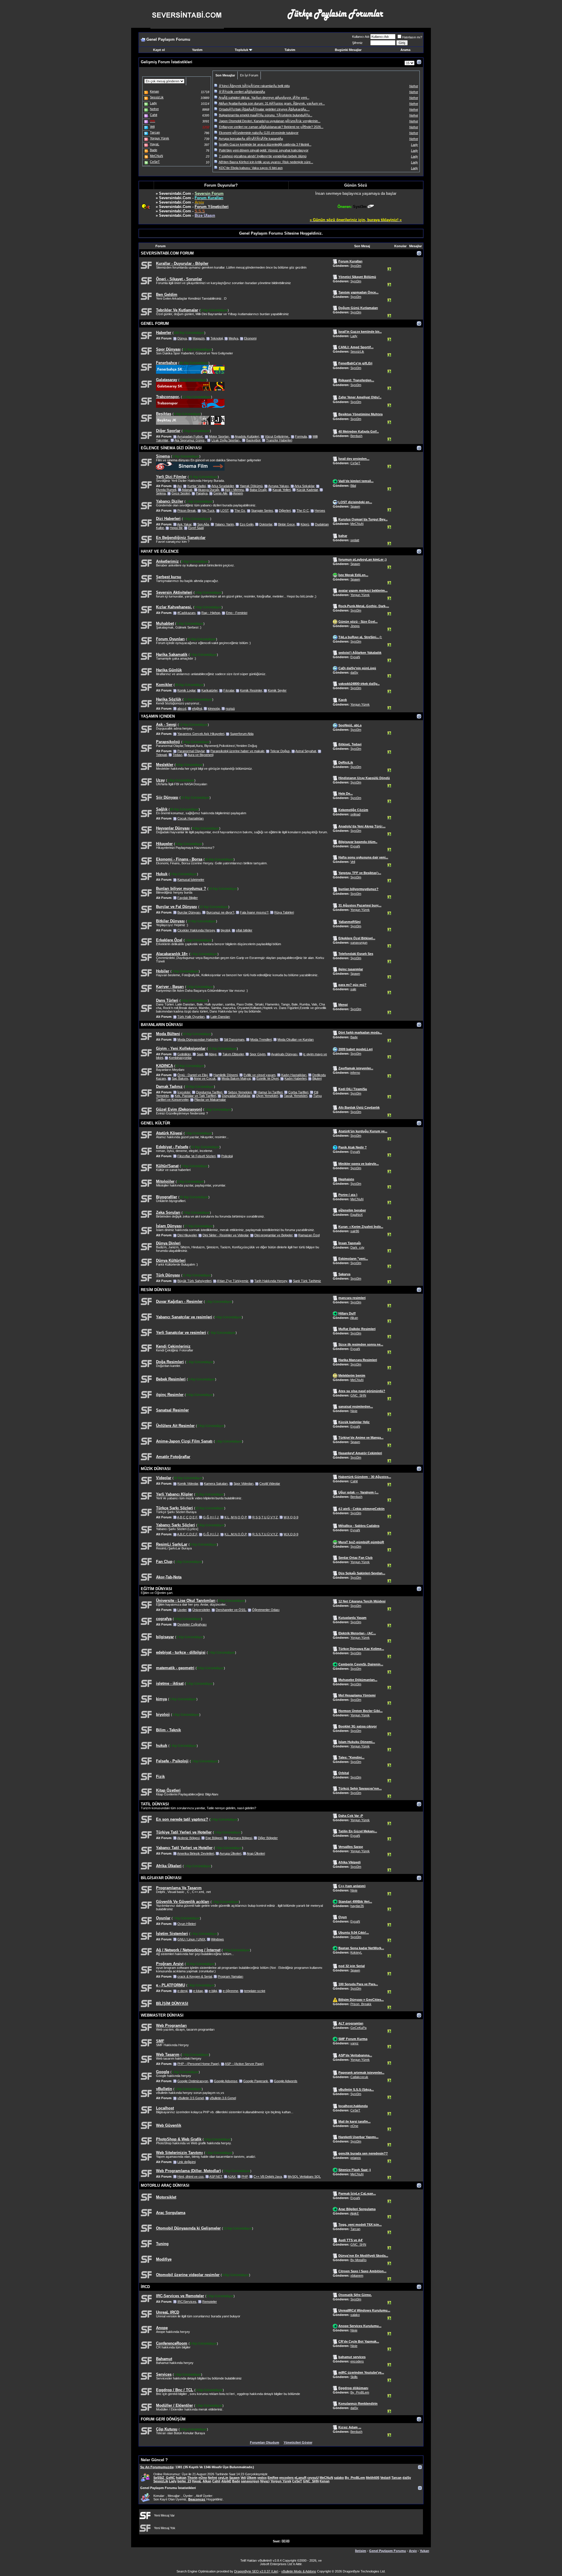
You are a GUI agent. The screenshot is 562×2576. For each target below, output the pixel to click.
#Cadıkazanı (186, 613)
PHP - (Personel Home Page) (198, 2064)
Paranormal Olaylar (191, 751)
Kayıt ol (159, 50)
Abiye (213, 1054)
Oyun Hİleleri (187, 1924)
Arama (405, 50)
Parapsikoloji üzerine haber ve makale (237, 751)
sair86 (355, 1231)
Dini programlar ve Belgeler (273, 1235)
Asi (179, 486)
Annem (238, 493)
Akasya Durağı (209, 490)
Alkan (354, 1318)
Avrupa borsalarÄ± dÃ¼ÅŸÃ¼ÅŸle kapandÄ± (251, 139)
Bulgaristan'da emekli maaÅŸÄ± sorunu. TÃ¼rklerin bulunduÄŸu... (266, 115)
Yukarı (424, 2551)
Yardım (197, 50)
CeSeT (355, 463)
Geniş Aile (220, 493)
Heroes (320, 511)
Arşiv (413, 2551)
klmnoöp (214, 709)
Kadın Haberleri (295, 1078)
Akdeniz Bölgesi (188, 1838)
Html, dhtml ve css (191, 2176)
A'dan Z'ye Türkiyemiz (233, 1281)
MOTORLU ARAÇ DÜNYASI (165, 2185)
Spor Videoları (244, 1484)
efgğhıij (197, 709)
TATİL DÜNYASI (155, 1804)
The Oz (240, 511)
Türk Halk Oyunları (191, 1017)
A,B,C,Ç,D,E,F (187, 1517)
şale (353, 989)
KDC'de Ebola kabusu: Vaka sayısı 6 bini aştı (251, 168)
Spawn (355, 506)
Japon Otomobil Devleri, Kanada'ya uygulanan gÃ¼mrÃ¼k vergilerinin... (270, 121)
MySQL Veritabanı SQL (304, 2176)
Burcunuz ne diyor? (220, 912)
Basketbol (253, 440)
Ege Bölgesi (214, 1838)
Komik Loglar (186, 690)
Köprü (305, 524)
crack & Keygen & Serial (195, 1976)
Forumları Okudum (265, 2442)
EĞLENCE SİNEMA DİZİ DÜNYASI (171, 448)
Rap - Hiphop (211, 613)
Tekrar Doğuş (280, 751)
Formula (301, 436)
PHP (245, 2176)
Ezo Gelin (247, 524)
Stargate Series (262, 511)
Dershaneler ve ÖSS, (231, 1610)
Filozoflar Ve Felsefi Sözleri (196, 1156)
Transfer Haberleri (279, 440)
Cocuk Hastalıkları (191, 818)
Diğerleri (285, 511)
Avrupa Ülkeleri (230, 1853)
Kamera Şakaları (216, 1484)
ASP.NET (216, 2176)
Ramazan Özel (309, 1235)
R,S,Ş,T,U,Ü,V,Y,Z (265, 1517)
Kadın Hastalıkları (294, 1075)
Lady (354, 336)
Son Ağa (203, 524)
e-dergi (182, 1991)
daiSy (354, 672)
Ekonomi (250, 338)
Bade (354, 1037)
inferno (355, 1073)
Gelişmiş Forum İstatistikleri (167, 62)
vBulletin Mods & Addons (299, 2571)
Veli (353, 862)
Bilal (353, 486)
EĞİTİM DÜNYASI (156, 1589)
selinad (355, 814)
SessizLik (357, 351)
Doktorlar (266, 524)
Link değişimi (186, 2162)
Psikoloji (227, 1156)
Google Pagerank (256, 2081)
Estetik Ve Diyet (268, 1078)
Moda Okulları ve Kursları (296, 1039)
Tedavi (177, 755)
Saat (200, 1054)
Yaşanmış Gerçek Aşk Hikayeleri (201, 734)
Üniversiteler (201, 1610)
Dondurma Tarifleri (209, 1092)
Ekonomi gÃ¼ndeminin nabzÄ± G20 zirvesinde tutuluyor (259, 133)
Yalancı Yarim (224, 524)
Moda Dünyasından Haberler (198, 1039)
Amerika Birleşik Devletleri (196, 1853)
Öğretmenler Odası (266, 1610)
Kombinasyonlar (180, 1058)
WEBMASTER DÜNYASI (162, 2015)
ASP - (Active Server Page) (244, 2064)
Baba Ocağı (258, 490)
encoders (357, 2361)
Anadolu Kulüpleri (247, 436)
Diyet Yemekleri (267, 1096)
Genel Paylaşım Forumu (388, 2551)
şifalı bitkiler (244, 930)
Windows (217, 1939)
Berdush (356, 436)
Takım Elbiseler (233, 1054)
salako (355, 2315)
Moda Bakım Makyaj (236, 1078)
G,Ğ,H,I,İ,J (211, 1517)
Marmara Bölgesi (240, 1838)
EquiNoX (357, 1215)
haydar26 (357, 1906)
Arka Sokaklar (304, 486)
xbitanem (357, 2275)
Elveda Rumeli (166, 490)
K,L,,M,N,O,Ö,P (235, 1517)
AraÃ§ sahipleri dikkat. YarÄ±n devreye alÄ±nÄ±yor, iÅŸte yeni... (264, 98)
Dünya (182, 338)
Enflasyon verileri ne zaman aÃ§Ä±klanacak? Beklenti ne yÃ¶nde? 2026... (271, 127)
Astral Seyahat (306, 751)
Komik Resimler (251, 690)
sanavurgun (359, 943)
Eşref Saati (196, 528)
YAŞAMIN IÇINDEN (158, 716)
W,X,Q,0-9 (291, 1517)
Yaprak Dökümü (251, 486)
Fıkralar (229, 690)
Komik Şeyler (277, 690)
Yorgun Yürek (360, 595)
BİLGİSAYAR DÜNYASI (161, 1878)
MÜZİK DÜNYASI (156, 1469)
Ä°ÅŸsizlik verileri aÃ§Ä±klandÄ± (242, 92)
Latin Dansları (220, 1017)
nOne (354, 2126)
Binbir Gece (286, 524)
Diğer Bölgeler (268, 1838)
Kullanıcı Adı (361, 37)
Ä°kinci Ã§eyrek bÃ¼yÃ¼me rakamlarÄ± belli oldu (254, 86)
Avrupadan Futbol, (190, 436)
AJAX (232, 2176)
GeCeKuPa (358, 2028)
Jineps (355, 626)
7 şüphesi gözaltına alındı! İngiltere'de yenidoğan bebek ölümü (263, 156)
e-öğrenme (231, 1991)
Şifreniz (357, 43)
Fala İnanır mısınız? (254, 912)
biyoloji (225, 930)
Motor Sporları (219, 436)
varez (354, 2043)
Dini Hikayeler (187, 1235)
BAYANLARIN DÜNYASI (162, 1025)
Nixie (354, 1411)
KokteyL (356, 1952)
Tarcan (355, 2229)
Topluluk (241, 50)
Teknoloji (217, 338)
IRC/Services (187, 2302)
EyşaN (355, 657)
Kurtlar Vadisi (197, 486)
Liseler (182, 1610)
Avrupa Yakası (279, 486)
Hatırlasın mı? (412, 37)
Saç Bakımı (180, 1078)
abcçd (182, 709)
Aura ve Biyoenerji (201, 755)
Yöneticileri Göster (298, 2442)
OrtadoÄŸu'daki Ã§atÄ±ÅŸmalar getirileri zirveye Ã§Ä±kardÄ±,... (264, 109)
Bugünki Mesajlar (348, 50)
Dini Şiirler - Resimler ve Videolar (226, 1235)
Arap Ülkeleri (256, 1853)
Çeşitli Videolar (270, 1484)
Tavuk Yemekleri (296, 1096)
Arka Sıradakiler (223, 486)
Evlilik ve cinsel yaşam (259, 1075)
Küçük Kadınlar (307, 490)
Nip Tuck (208, 511)
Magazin (199, 338)
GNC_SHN (358, 1395)
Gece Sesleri (181, 493)
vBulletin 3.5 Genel (191, 2098)
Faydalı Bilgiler (188, 898)
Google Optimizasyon (193, 2081)
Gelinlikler (184, 1054)
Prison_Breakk (361, 2004)
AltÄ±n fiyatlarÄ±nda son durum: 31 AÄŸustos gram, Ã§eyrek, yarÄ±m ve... (272, 103)
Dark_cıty (357, 1247)
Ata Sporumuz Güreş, (190, 440)
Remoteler (210, 2302)
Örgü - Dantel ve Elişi (192, 1075)
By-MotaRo (358, 2260)
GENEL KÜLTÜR (155, 1123)
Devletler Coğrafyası (192, 1624)
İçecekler (184, 1092)
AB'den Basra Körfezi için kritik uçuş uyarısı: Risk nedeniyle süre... (266, 162)
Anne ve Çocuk (205, 1078)
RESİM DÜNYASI (156, 1290)
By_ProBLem (360, 2392)
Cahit (354, 1481)
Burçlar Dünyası (189, 912)
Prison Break (187, 511)
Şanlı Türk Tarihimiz (307, 1281)
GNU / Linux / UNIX (191, 1939)
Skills (354, 2377)
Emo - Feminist (237, 613)
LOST (225, 511)
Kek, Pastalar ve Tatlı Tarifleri (195, 1096)
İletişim (361, 2551)
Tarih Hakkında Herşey (271, 1281)
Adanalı (187, 490)
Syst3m (356, 266)
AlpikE (354, 2213)
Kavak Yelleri (282, 490)
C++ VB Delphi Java (268, 2176)
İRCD (145, 2287)
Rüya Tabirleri (284, 912)
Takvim (290, 50)
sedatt (355, 540)
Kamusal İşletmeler (191, 880)
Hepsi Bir (176, 528)
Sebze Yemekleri (240, 1092)
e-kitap (198, 1991)
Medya (233, 338)
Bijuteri (317, 1078)
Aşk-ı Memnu (234, 490)
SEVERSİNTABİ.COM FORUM (167, 253)
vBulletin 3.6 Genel (223, 2098)
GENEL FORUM (155, 324)
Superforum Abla (242, 734)
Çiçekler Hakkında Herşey (196, 930)
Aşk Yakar (184, 524)
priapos (356, 2158)
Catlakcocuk (359, 2077)
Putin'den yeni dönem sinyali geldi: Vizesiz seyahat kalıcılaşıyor (264, 150)
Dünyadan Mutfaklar (236, 1096)
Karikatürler (209, 690)
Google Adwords (286, 2081)
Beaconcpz (197, 2499)
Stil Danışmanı (234, 1039)
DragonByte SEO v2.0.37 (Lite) (256, 2571)
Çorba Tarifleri (298, 1092)
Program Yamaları (231, 1976)
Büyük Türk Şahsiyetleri (194, 1281)
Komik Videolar (188, 1484)
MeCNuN (357, 524)
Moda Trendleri (261, 1039)
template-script (255, 1991)
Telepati (161, 755)
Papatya (202, 493)
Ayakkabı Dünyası (284, 1054)
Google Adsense (226, 2081)
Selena (161, 493)
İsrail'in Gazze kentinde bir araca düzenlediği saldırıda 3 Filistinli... (265, 144)
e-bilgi (213, 1991)
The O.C (303, 511)
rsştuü (230, 709)
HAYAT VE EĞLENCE (160, 551)
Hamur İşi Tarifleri (270, 1092)
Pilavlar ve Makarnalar (210, 1100)
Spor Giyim (258, 1054)
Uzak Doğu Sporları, (226, 440)
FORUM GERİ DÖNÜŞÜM (163, 2419)
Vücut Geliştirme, (277, 436)
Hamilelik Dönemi (226, 1075)
